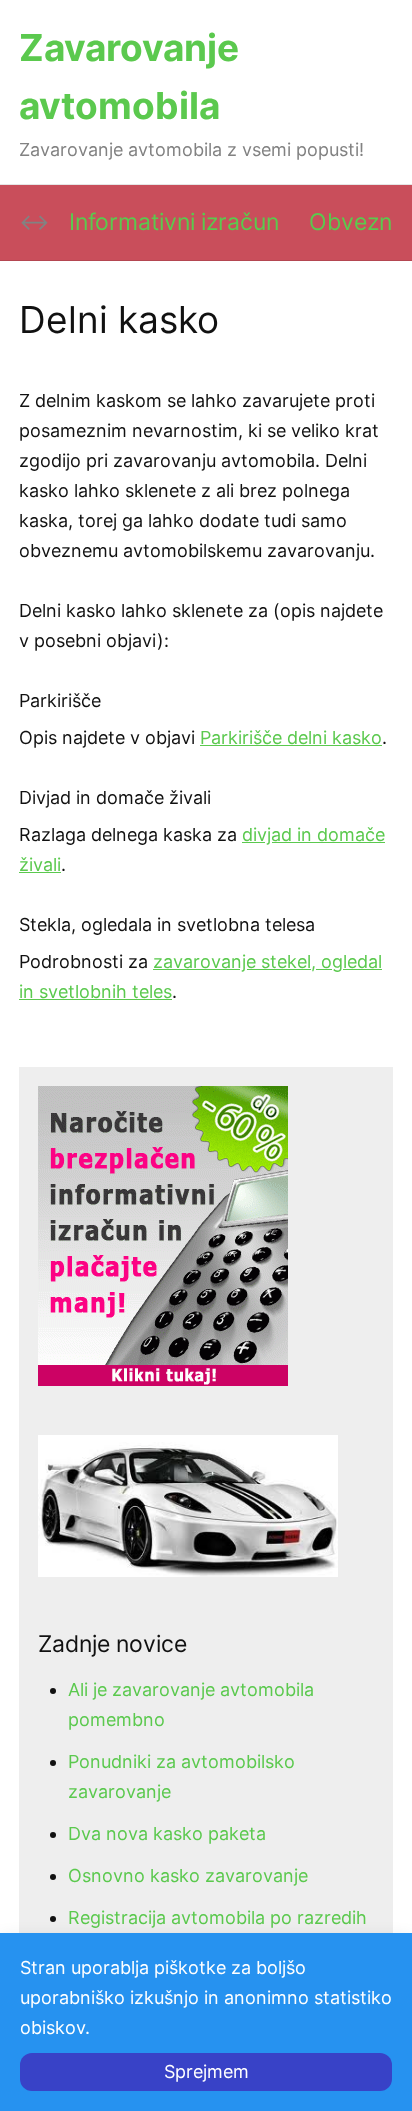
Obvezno (357, 222)
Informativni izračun (174, 222)
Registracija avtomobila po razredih (217, 1917)
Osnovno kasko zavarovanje (188, 1875)
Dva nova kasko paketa (167, 1833)
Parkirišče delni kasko (291, 737)
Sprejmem (206, 2071)
